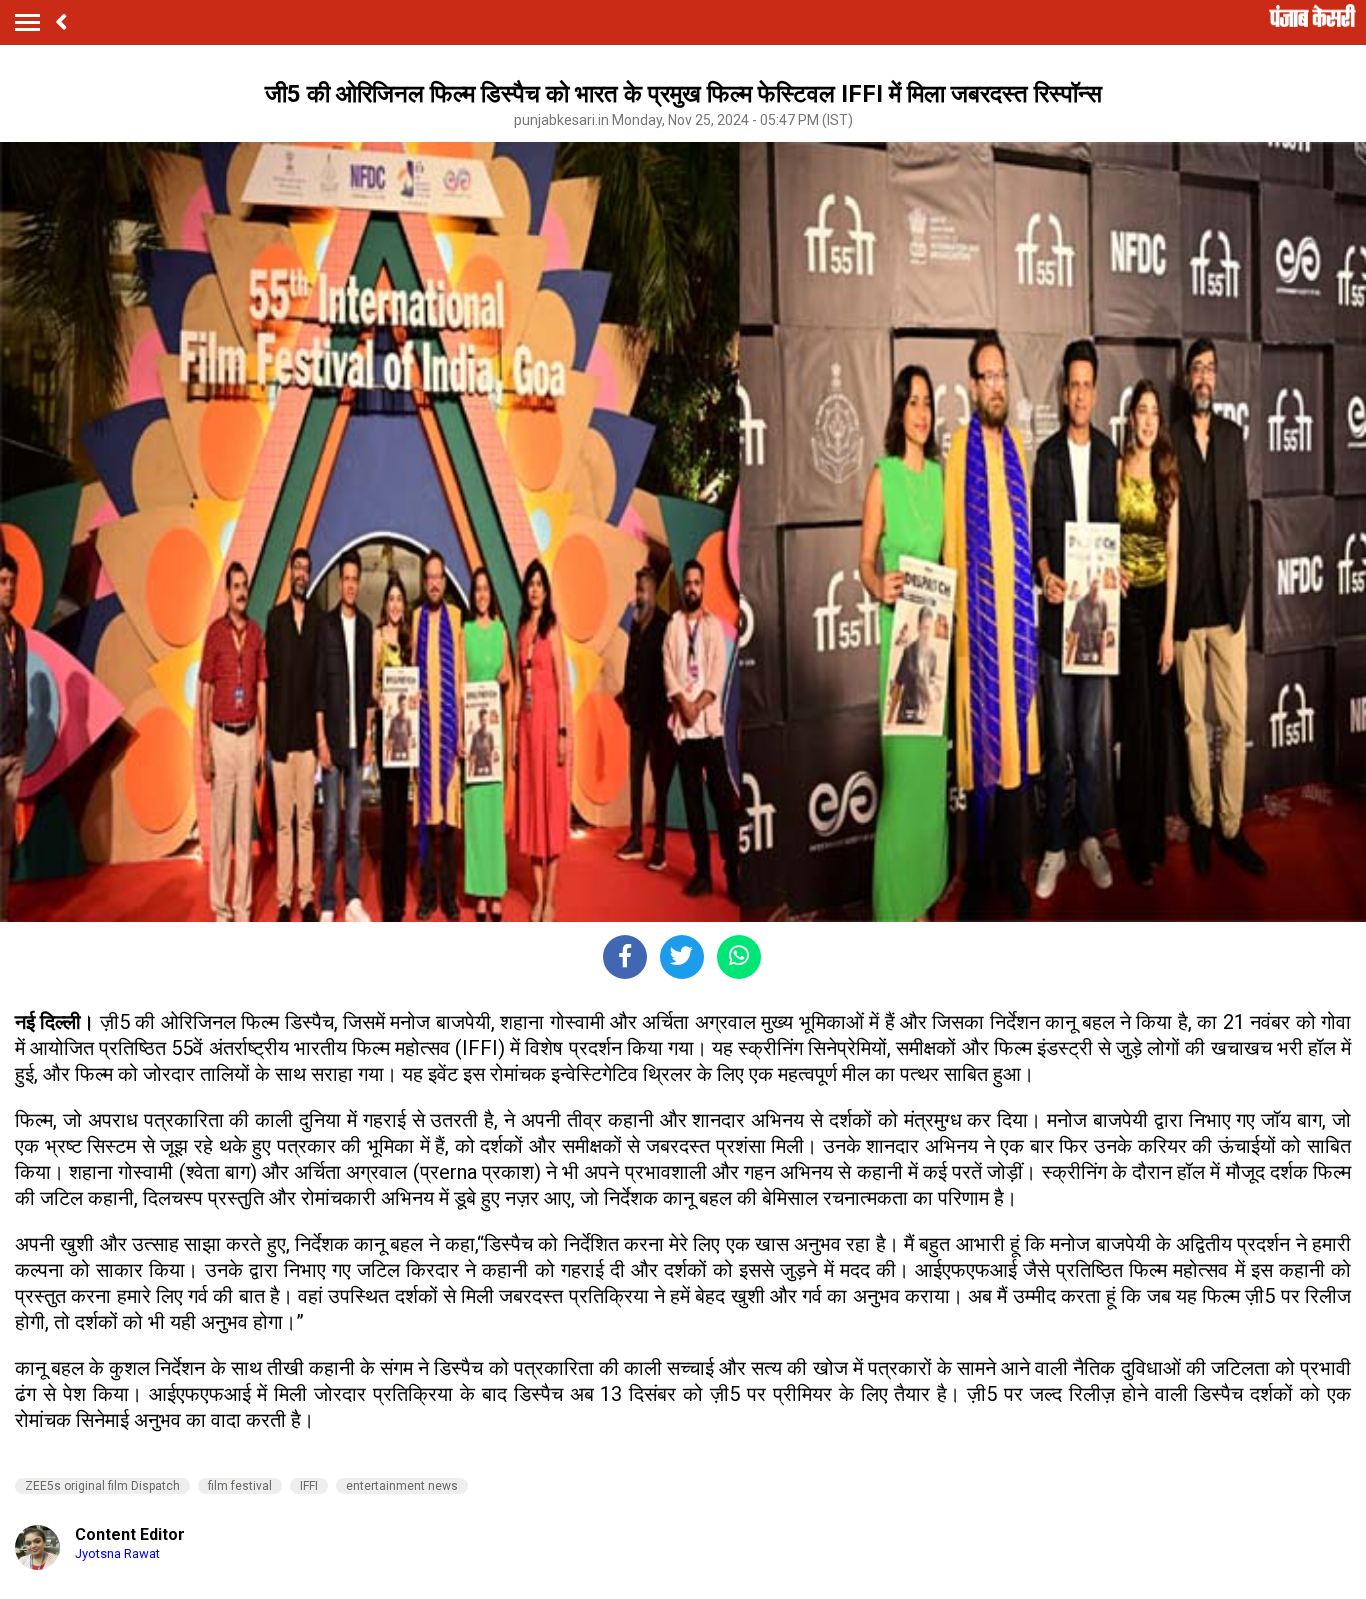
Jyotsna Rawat (117, 1553)
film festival (240, 1486)
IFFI (309, 1486)
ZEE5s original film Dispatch (102, 1486)
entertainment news (402, 1486)
